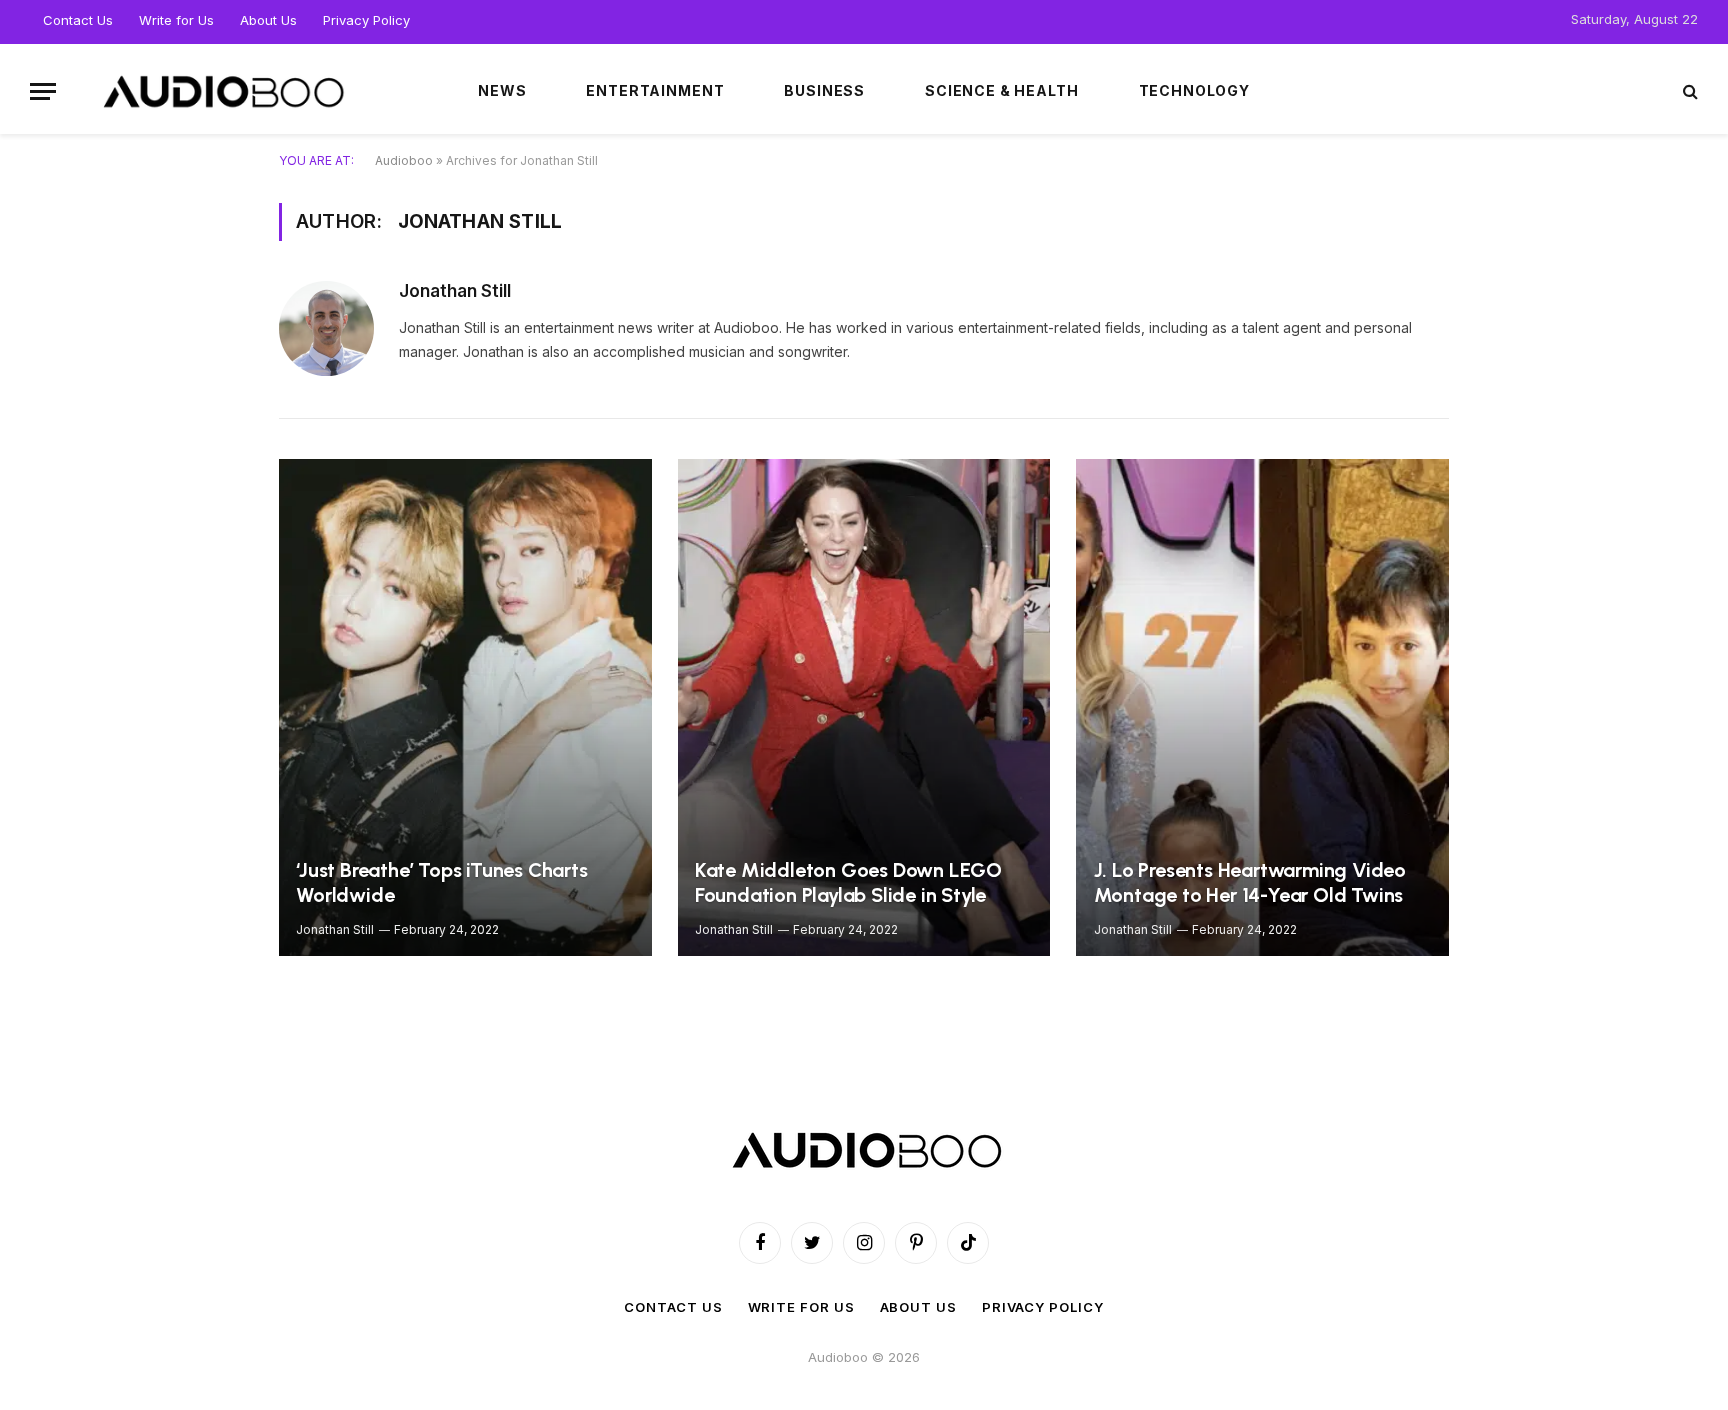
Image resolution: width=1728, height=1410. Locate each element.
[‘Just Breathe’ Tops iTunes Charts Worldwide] (465, 707)
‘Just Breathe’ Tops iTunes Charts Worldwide (441, 883)
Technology (1194, 90)
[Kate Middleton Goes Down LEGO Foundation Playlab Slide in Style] (864, 707)
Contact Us (78, 20)
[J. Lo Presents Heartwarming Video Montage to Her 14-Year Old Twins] (1262, 707)
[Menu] (43, 91)
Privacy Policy (366, 20)
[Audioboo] (221, 91)
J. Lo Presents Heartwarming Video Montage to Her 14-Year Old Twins (1250, 883)
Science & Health (1001, 90)
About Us (268, 20)
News (502, 90)
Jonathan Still (455, 291)
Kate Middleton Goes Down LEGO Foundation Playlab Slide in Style (848, 883)
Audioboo (404, 160)
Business (824, 90)
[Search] (1688, 91)
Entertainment (655, 90)
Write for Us (176, 20)
